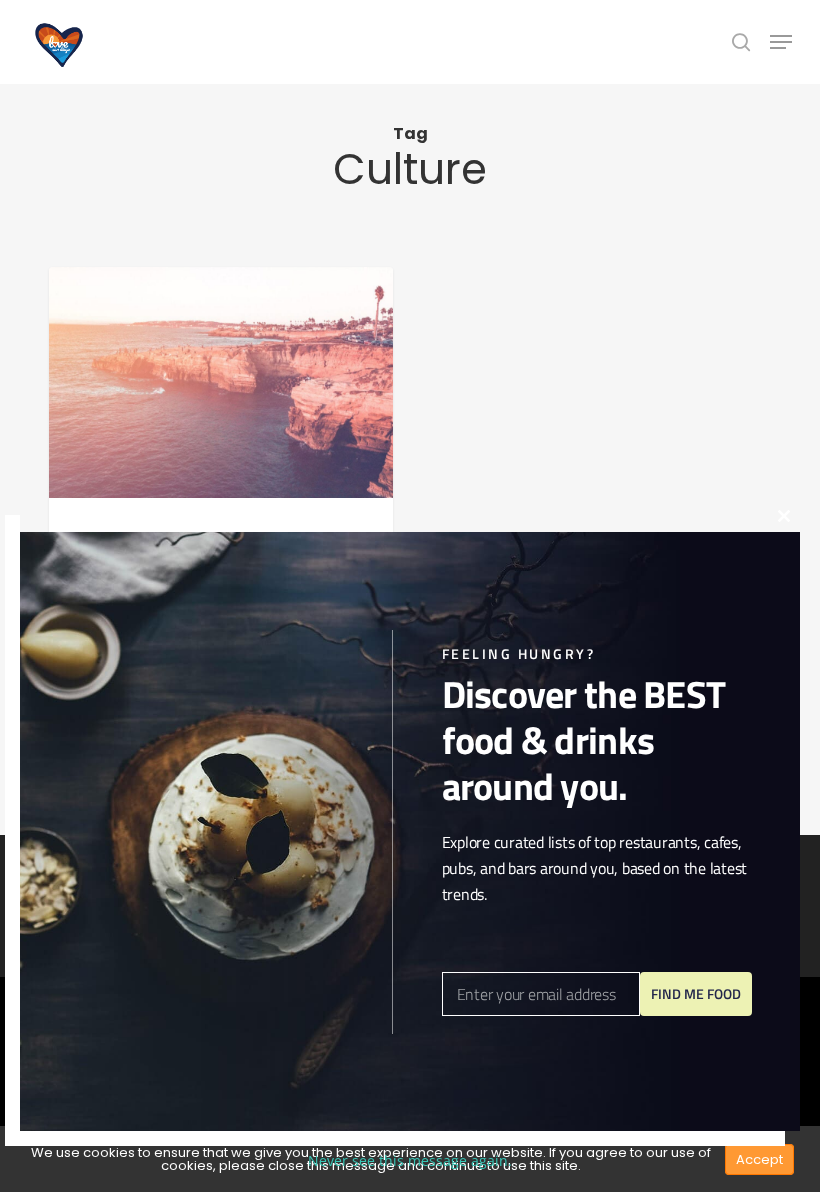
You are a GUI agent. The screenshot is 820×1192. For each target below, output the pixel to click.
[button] (781, 42)
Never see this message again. (410, 1160)
